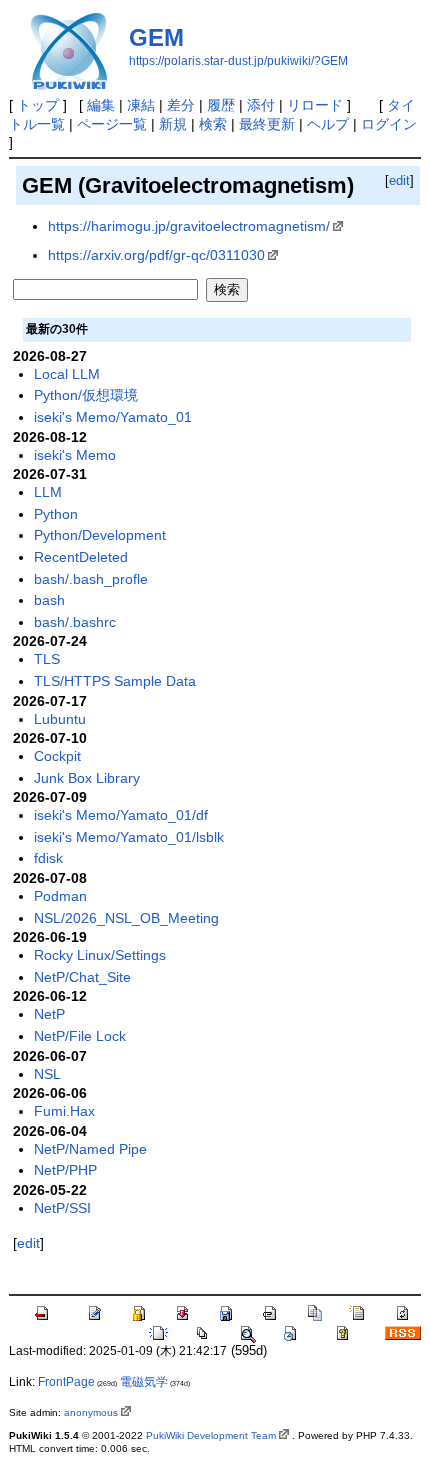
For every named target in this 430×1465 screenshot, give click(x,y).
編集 (101, 105)
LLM (48, 492)
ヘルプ (328, 124)
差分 (181, 105)
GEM (156, 37)
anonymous (91, 1412)
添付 (261, 105)
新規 (173, 124)
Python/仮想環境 (86, 395)
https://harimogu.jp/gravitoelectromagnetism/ (189, 226)
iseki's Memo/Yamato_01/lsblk (129, 837)
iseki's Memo (75, 455)
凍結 (141, 105)
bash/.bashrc (75, 622)
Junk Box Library (87, 778)
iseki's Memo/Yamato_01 (113, 417)
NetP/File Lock (80, 1036)
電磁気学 (144, 1382)
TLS (47, 659)
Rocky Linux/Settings (100, 955)
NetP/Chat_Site (82, 977)
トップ (38, 105)
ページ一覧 (112, 124)
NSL (47, 1074)
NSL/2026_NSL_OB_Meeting (126, 918)
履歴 (221, 105)
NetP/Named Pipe (90, 1149)
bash (49, 600)
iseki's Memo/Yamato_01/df (121, 815)
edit (399, 180)
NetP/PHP (65, 1170)
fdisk (48, 858)
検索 (213, 124)
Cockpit (57, 756)
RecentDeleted (81, 557)
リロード (315, 105)
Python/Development (100, 535)
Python (56, 514)
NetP (49, 1014)
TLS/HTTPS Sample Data (115, 681)
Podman (60, 896)
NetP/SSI (62, 1208)
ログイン (389, 124)
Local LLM (67, 374)
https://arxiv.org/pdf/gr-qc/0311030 (156, 255)
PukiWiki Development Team (211, 1435)
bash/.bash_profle (91, 579)
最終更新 (267, 124)
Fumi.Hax (64, 1111)
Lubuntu (60, 719)
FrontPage (66, 1382)
